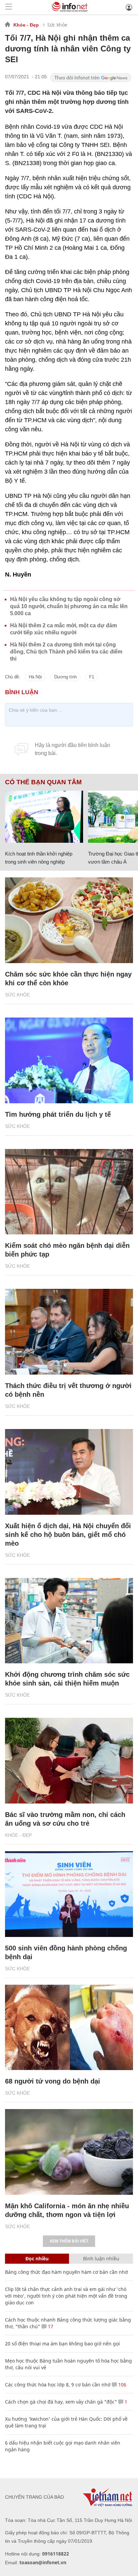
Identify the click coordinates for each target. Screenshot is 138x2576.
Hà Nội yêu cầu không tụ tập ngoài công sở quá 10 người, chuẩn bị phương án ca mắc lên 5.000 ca (69, 606)
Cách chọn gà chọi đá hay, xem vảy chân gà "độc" (61, 2402)
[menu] (9, 7)
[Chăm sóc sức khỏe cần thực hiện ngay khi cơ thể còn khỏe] (69, 920)
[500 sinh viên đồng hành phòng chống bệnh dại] (69, 1894)
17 (50, 2326)
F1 (92, 677)
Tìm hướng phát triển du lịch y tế (58, 1114)
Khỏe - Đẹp (26, 25)
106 (122, 2385)
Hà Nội (35, 677)
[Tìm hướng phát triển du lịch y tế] (69, 1060)
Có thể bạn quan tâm (43, 782)
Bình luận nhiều (101, 2258)
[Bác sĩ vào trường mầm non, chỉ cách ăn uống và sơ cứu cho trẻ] (69, 1761)
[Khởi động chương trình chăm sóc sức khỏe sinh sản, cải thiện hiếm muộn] (69, 1621)
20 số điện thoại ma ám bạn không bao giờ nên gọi (62, 2344)
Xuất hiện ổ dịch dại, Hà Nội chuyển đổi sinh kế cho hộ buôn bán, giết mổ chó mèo (68, 1535)
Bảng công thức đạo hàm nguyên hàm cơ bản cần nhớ (66, 2272)
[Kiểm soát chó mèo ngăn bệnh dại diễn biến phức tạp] (69, 1192)
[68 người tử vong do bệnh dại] (69, 2028)
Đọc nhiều (37, 2258)
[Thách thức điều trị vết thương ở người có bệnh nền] (69, 1332)
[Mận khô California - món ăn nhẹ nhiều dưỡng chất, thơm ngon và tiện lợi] (69, 2152)
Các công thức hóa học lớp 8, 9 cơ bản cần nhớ (58, 2385)
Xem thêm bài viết (69, 2241)
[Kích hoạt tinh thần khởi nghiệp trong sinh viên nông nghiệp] (44, 817)
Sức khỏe (57, 25)
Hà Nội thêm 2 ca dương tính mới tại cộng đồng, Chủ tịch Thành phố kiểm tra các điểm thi (66, 652)
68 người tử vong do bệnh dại (53, 2081)
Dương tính (65, 677)
